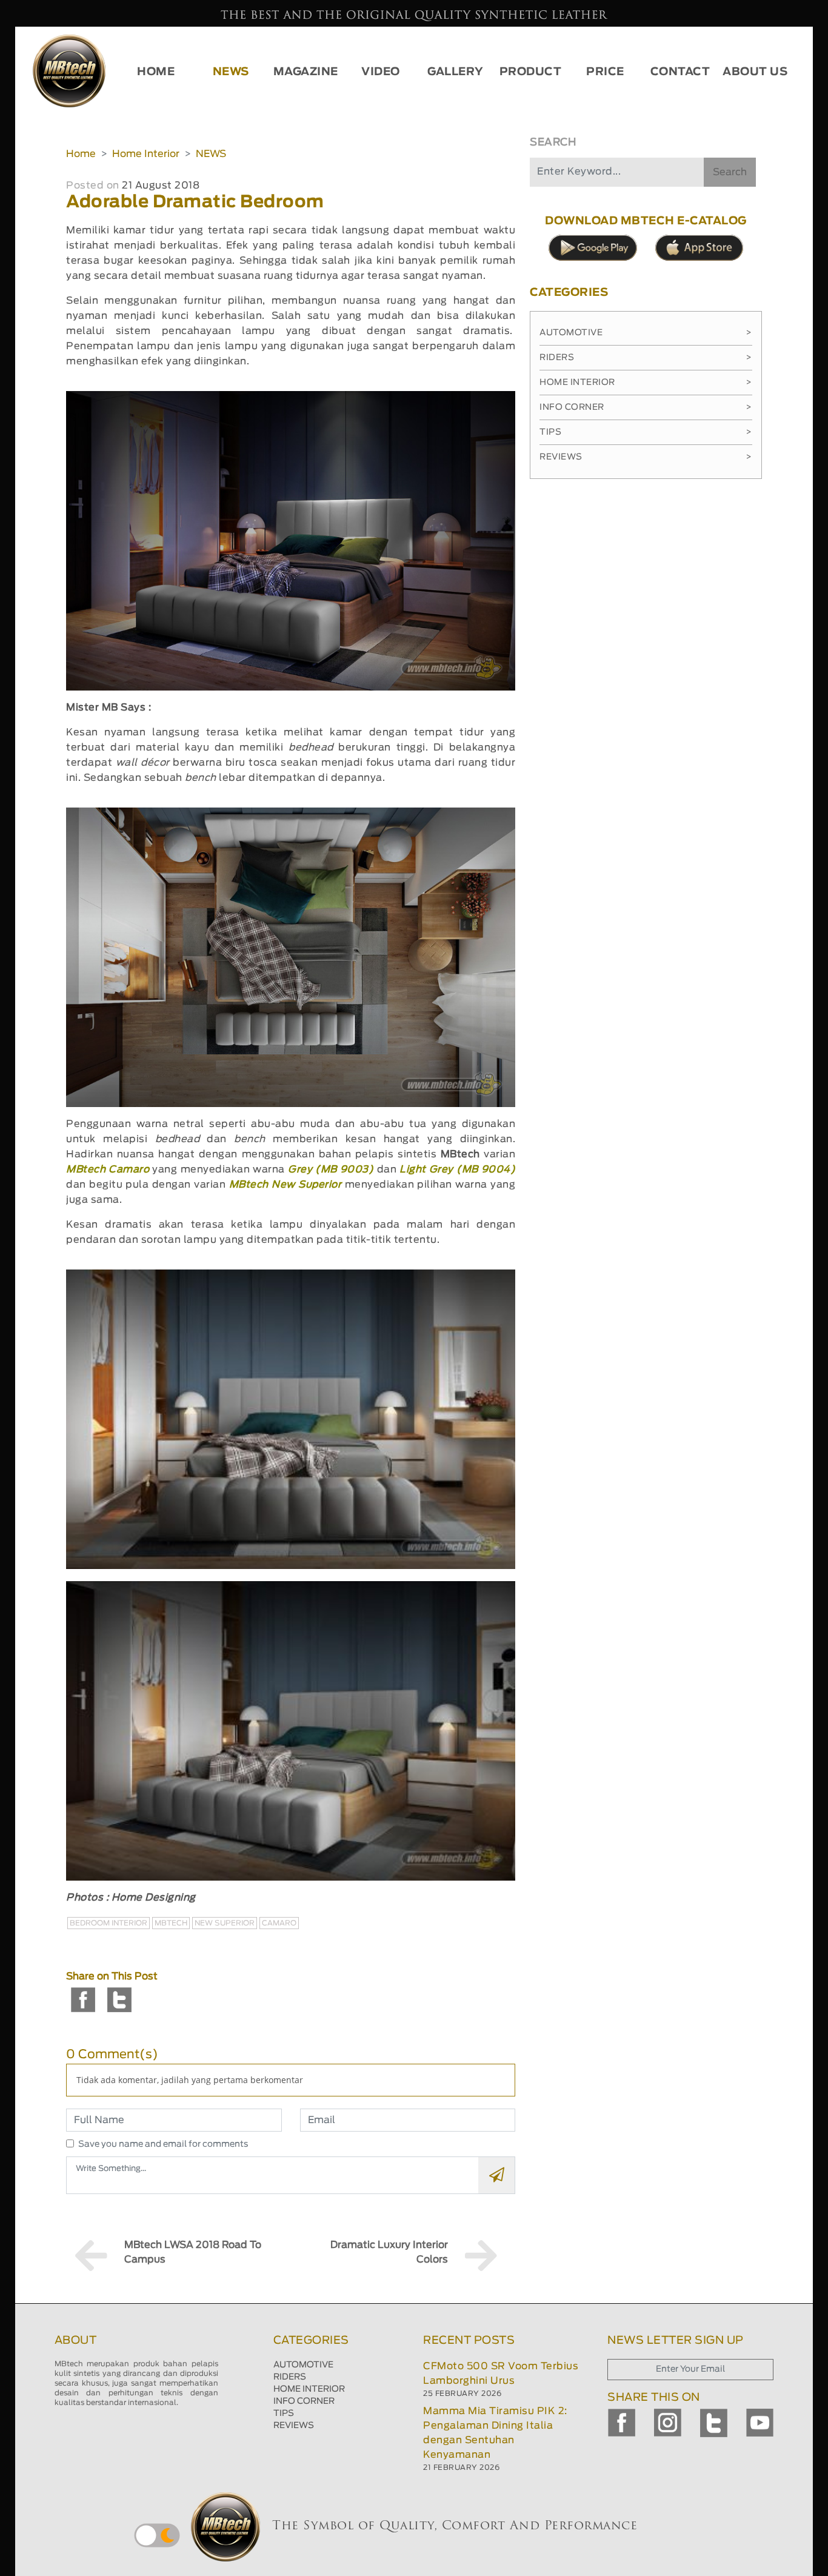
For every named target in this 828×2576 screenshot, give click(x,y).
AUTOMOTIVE (303, 2365)
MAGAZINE (306, 72)
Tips (646, 432)
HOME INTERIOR (309, 2389)
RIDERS (290, 2377)
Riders (646, 358)
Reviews (646, 457)
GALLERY (456, 72)
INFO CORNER (304, 2401)
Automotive (646, 333)
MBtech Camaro (109, 1169)
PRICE (605, 72)
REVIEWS (294, 2426)
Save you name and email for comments (163, 2144)
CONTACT (680, 72)
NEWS (231, 72)
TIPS (284, 2414)
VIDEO (381, 72)
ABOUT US (755, 72)
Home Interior (146, 154)
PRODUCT (531, 72)
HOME (156, 72)
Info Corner (646, 407)
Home (81, 154)
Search (730, 172)
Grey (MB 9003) (332, 1169)
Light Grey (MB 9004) (457, 1169)
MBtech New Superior (287, 1185)
